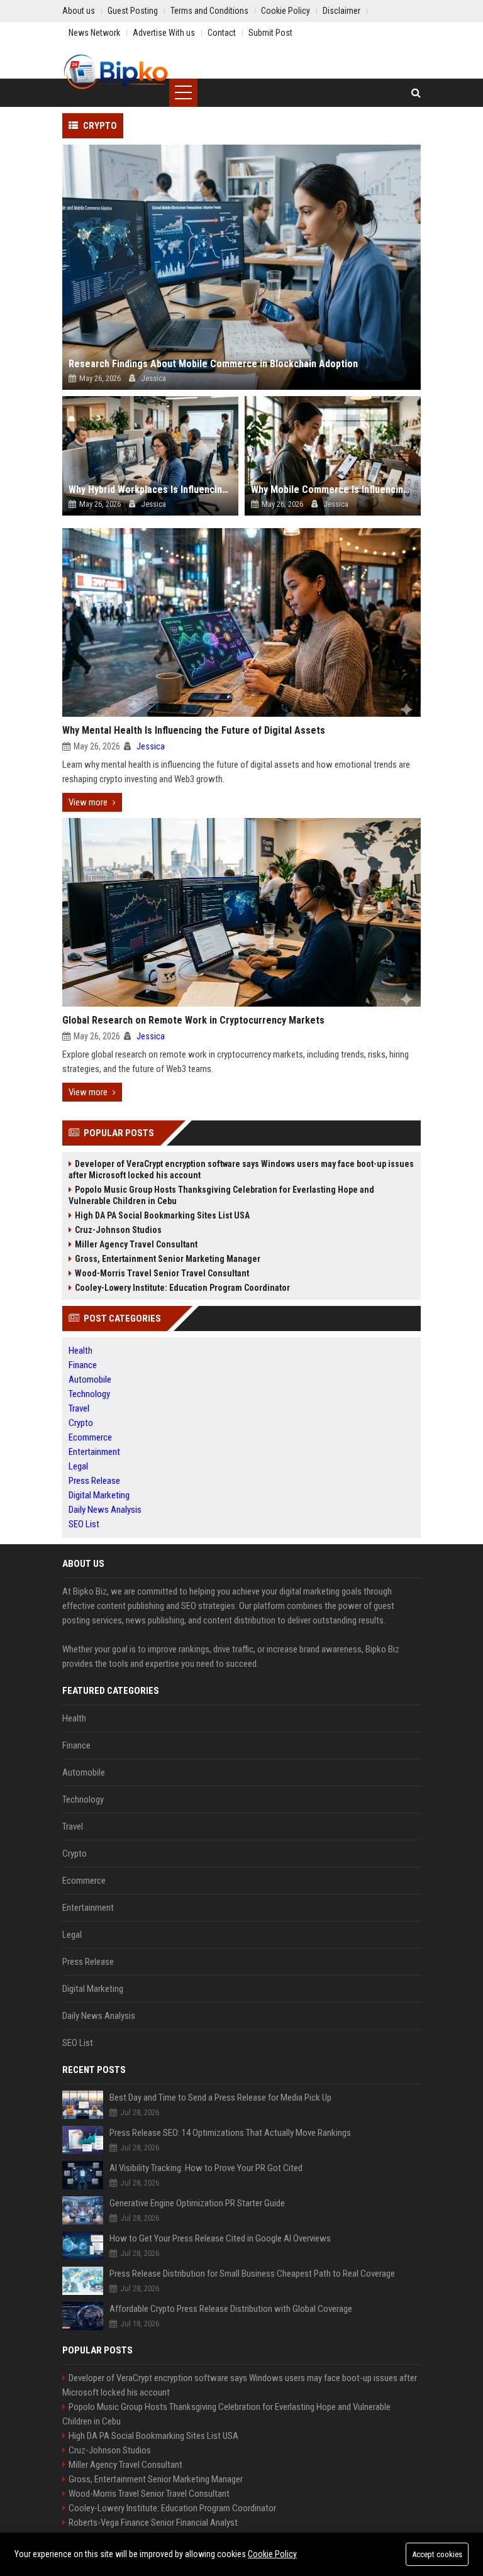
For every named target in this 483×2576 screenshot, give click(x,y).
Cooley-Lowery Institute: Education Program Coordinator (182, 1288)
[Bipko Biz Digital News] (116, 72)
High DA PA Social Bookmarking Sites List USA (162, 1215)
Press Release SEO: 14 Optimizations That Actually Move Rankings (230, 2133)
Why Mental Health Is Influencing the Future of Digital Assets (194, 730)
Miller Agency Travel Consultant (136, 1244)
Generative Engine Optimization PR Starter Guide (197, 2203)
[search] (416, 93)
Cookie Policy (272, 2554)
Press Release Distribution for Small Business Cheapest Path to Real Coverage (252, 2274)
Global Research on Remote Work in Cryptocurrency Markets (193, 1020)
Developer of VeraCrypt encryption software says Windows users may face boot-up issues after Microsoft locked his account (241, 1169)
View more (88, 802)
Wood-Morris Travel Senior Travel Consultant (162, 1273)
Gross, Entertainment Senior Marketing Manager (168, 1259)
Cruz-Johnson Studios (118, 1230)
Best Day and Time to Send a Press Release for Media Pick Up (220, 2098)
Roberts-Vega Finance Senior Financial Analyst (153, 2523)
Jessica (151, 746)
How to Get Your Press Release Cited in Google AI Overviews (220, 2238)
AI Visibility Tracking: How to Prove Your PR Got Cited (206, 2168)
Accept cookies (437, 2554)
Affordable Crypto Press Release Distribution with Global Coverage (231, 2309)
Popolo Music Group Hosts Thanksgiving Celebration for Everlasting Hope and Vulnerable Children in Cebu (221, 1195)
